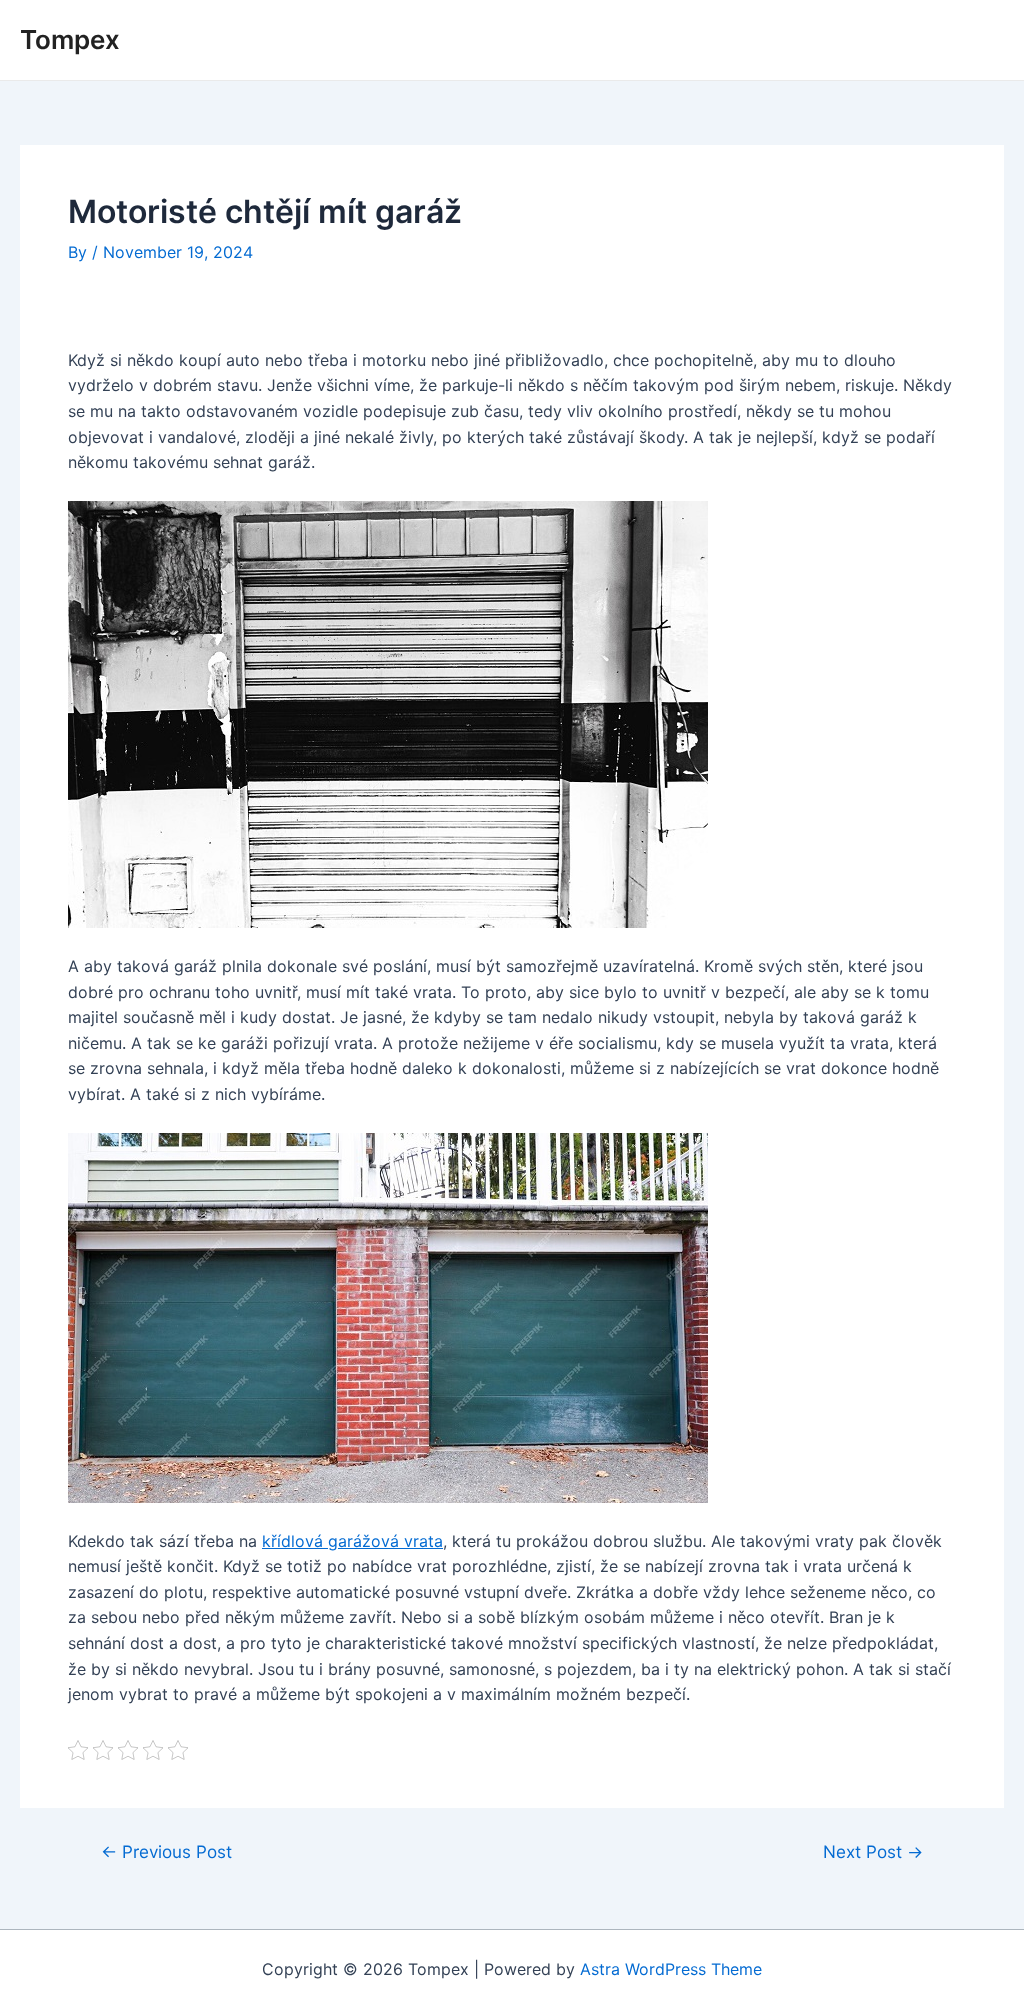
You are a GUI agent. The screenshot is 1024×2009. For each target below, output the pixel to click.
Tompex (70, 39)
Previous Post (166, 1851)
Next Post (873, 1851)
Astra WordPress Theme (671, 1969)
